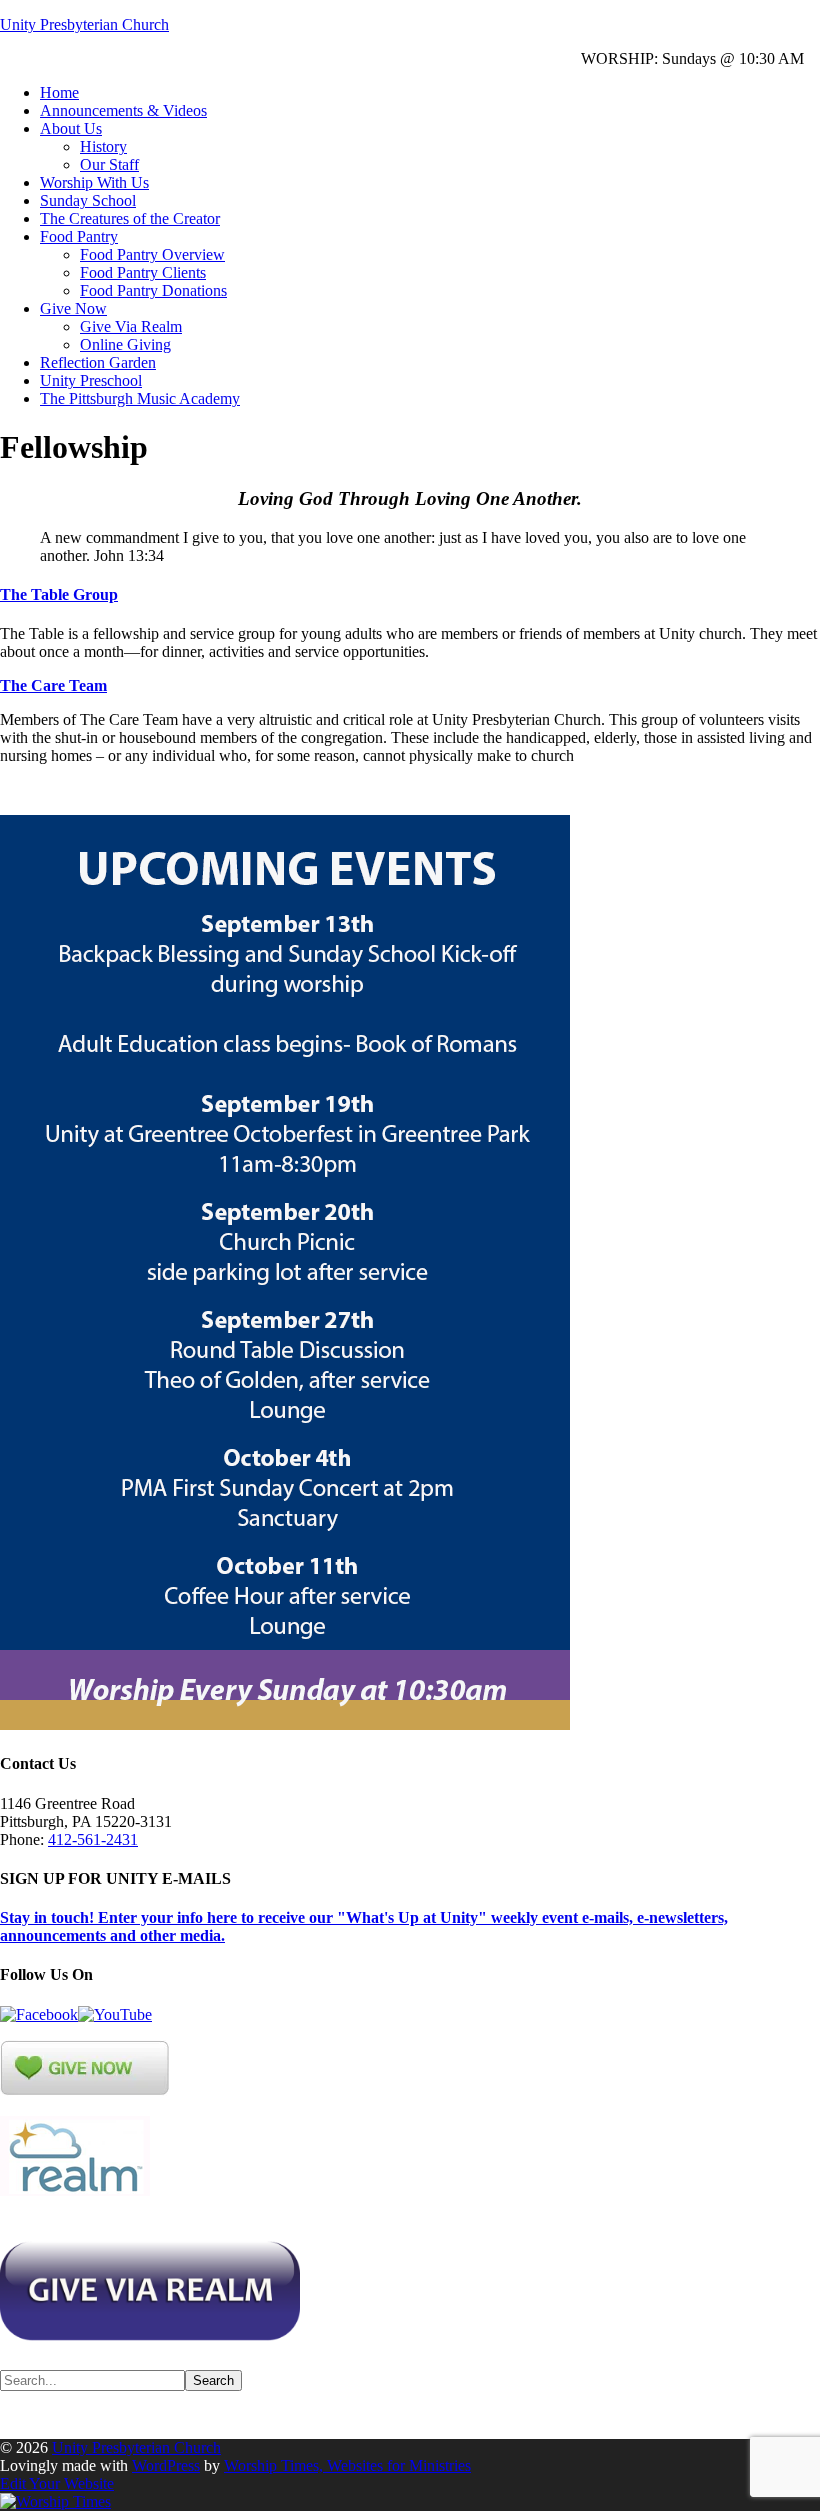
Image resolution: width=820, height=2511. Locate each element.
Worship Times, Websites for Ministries (347, 2465)
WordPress (166, 2465)
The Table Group (59, 594)
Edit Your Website (57, 2483)
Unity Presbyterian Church (84, 24)
